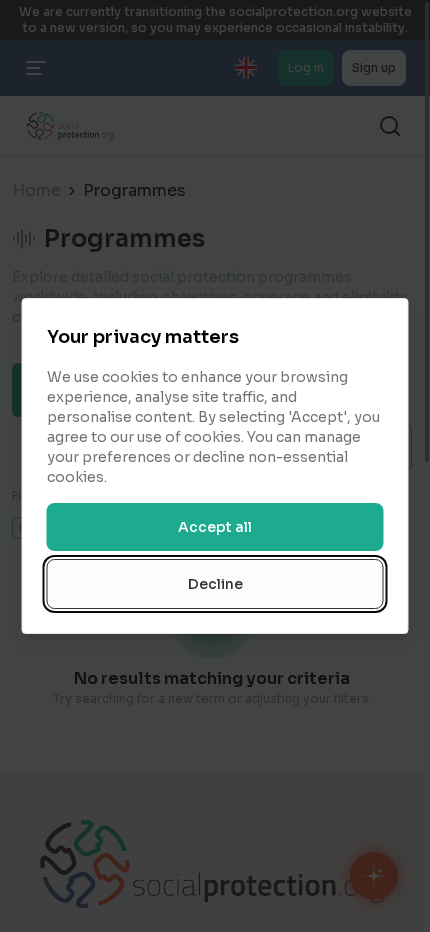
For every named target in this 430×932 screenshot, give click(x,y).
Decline (215, 584)
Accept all (215, 527)
